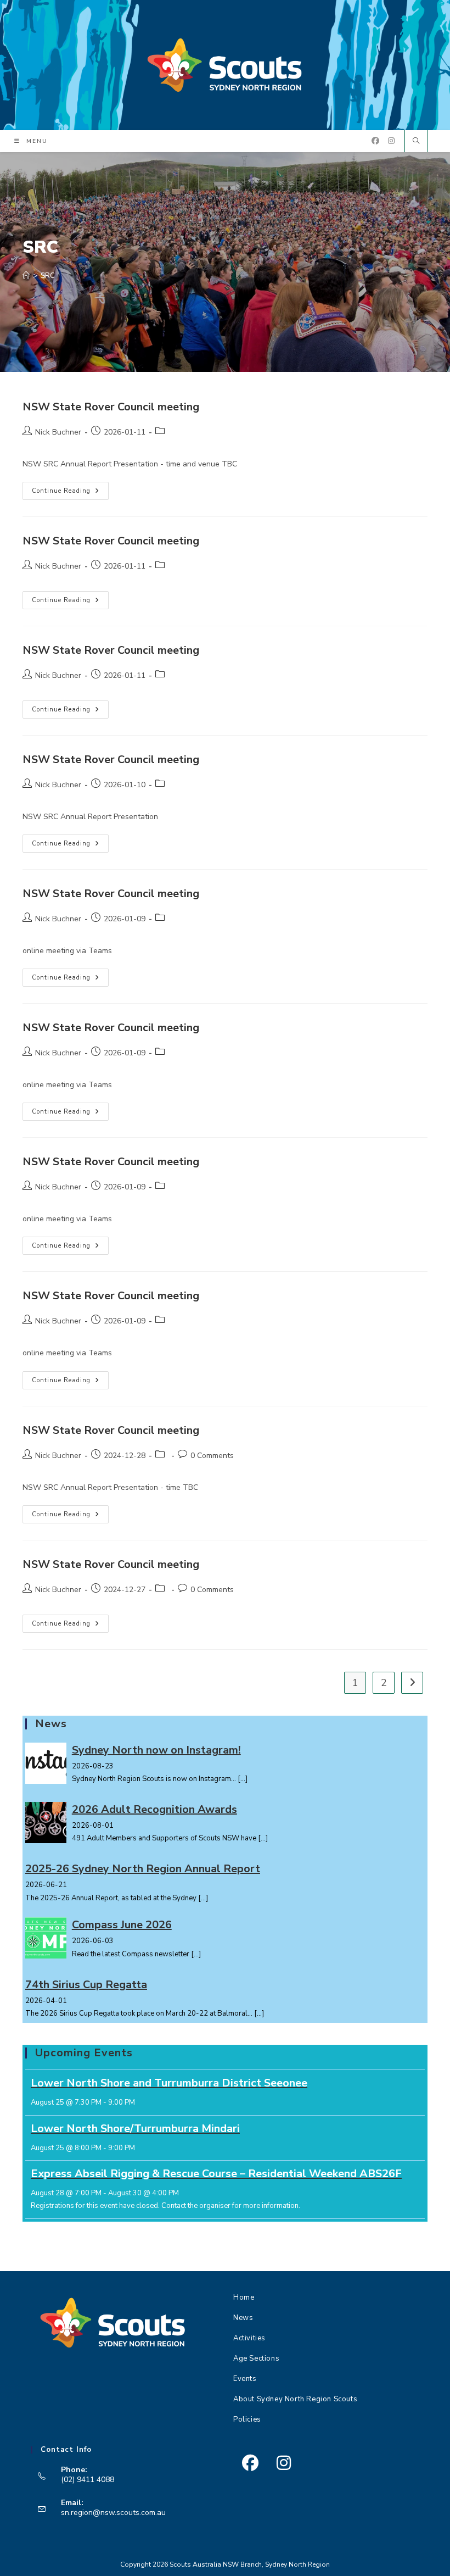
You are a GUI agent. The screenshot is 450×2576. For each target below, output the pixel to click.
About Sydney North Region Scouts (295, 2399)
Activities (249, 2338)
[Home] (26, 276)
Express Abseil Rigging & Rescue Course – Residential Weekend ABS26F (216, 2174)
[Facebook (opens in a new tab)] (375, 141)
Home (244, 2297)
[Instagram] (283, 2463)
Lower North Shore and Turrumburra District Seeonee (169, 2083)
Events (245, 2379)
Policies (247, 2419)
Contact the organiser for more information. (231, 2206)
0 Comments (212, 1456)
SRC (48, 276)
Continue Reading (70, 493)
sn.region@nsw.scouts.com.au (113, 2513)
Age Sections (256, 2358)
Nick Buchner (58, 432)
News (243, 2318)
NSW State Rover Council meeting (111, 407)
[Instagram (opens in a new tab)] (391, 141)
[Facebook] (250, 2463)
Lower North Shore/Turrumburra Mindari (135, 2129)
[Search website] (416, 142)
